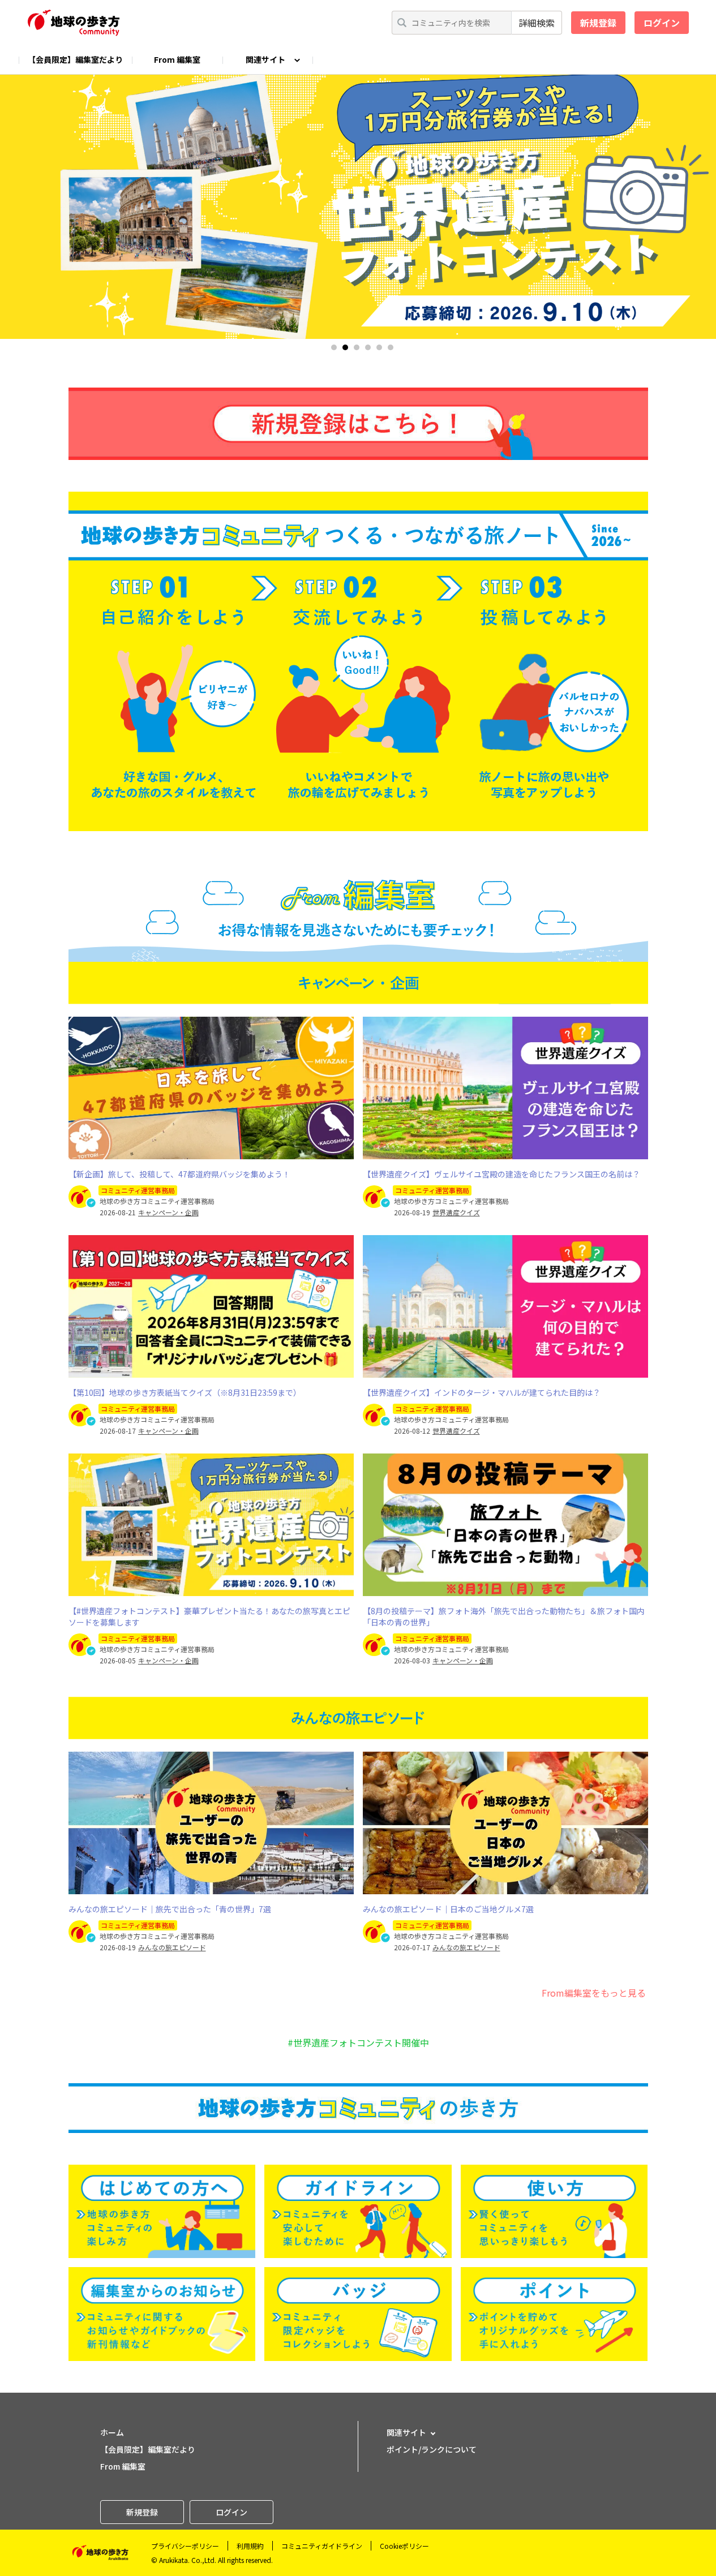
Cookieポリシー (404, 2546)
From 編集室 (177, 59)
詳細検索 (537, 23)
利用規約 (250, 2546)
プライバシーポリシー (185, 2546)
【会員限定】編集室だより (75, 59)
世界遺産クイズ (456, 1212)
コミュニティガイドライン (322, 2546)
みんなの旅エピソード (172, 1947)
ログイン (662, 23)
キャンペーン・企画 (168, 1212)
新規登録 (598, 23)
